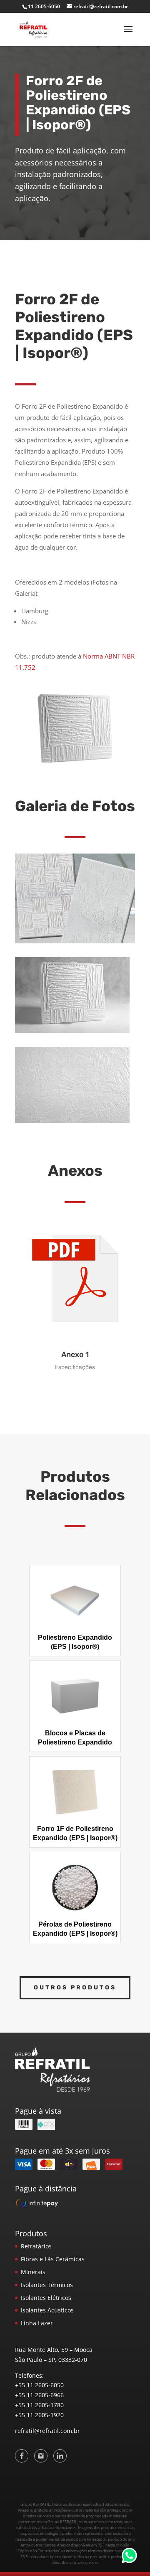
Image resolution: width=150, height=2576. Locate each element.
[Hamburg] (72, 1031)
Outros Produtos (75, 1988)
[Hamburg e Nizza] (75, 941)
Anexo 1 (75, 1355)
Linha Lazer (37, 2323)
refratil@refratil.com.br (47, 2431)
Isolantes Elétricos (46, 2298)
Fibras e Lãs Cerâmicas (53, 2259)
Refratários (36, 2246)
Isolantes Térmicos (47, 2285)
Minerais (33, 2272)
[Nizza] (72, 1121)
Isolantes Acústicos (47, 2310)
